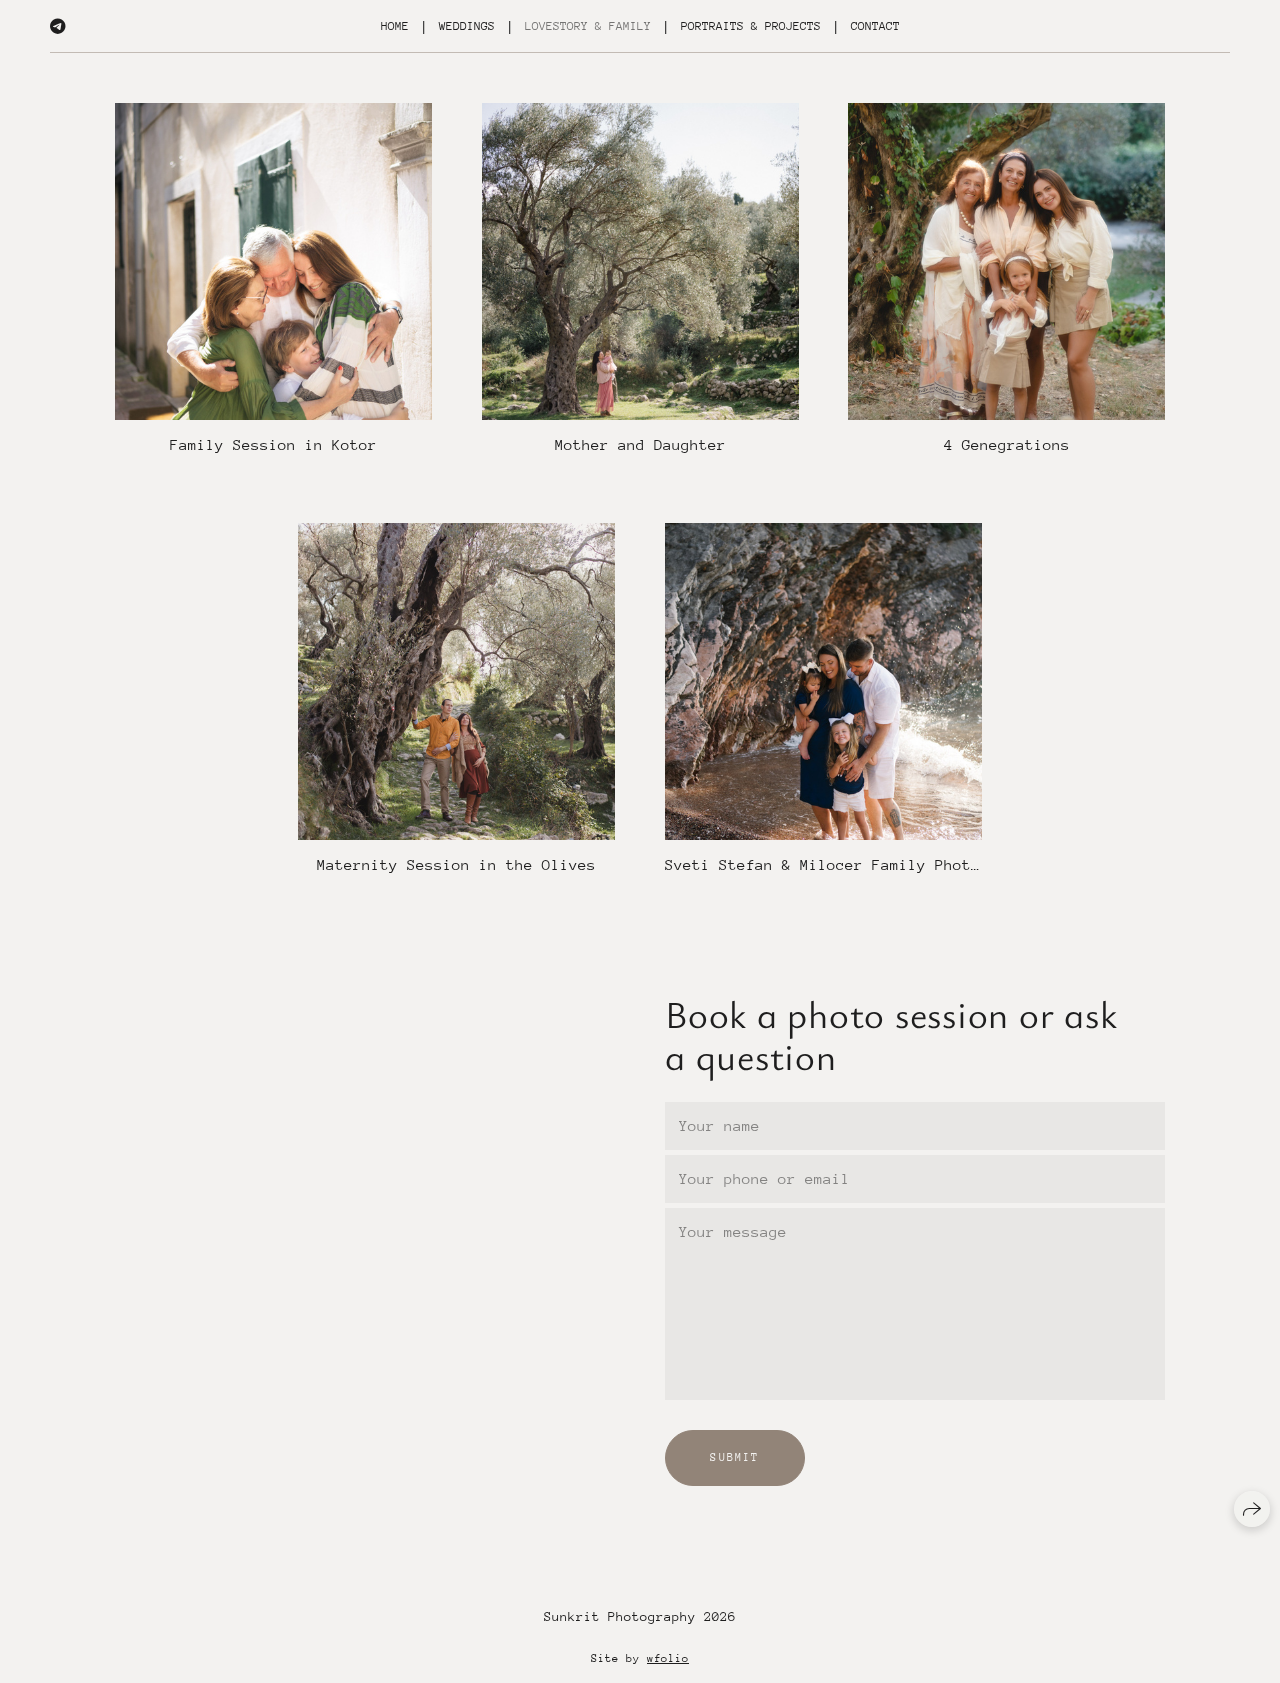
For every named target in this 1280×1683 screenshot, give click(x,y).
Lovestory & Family (588, 26)
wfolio (668, 1658)
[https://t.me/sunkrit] (58, 26)
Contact (875, 26)
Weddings (467, 26)
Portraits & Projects (751, 26)
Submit (734, 1457)
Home (395, 26)
